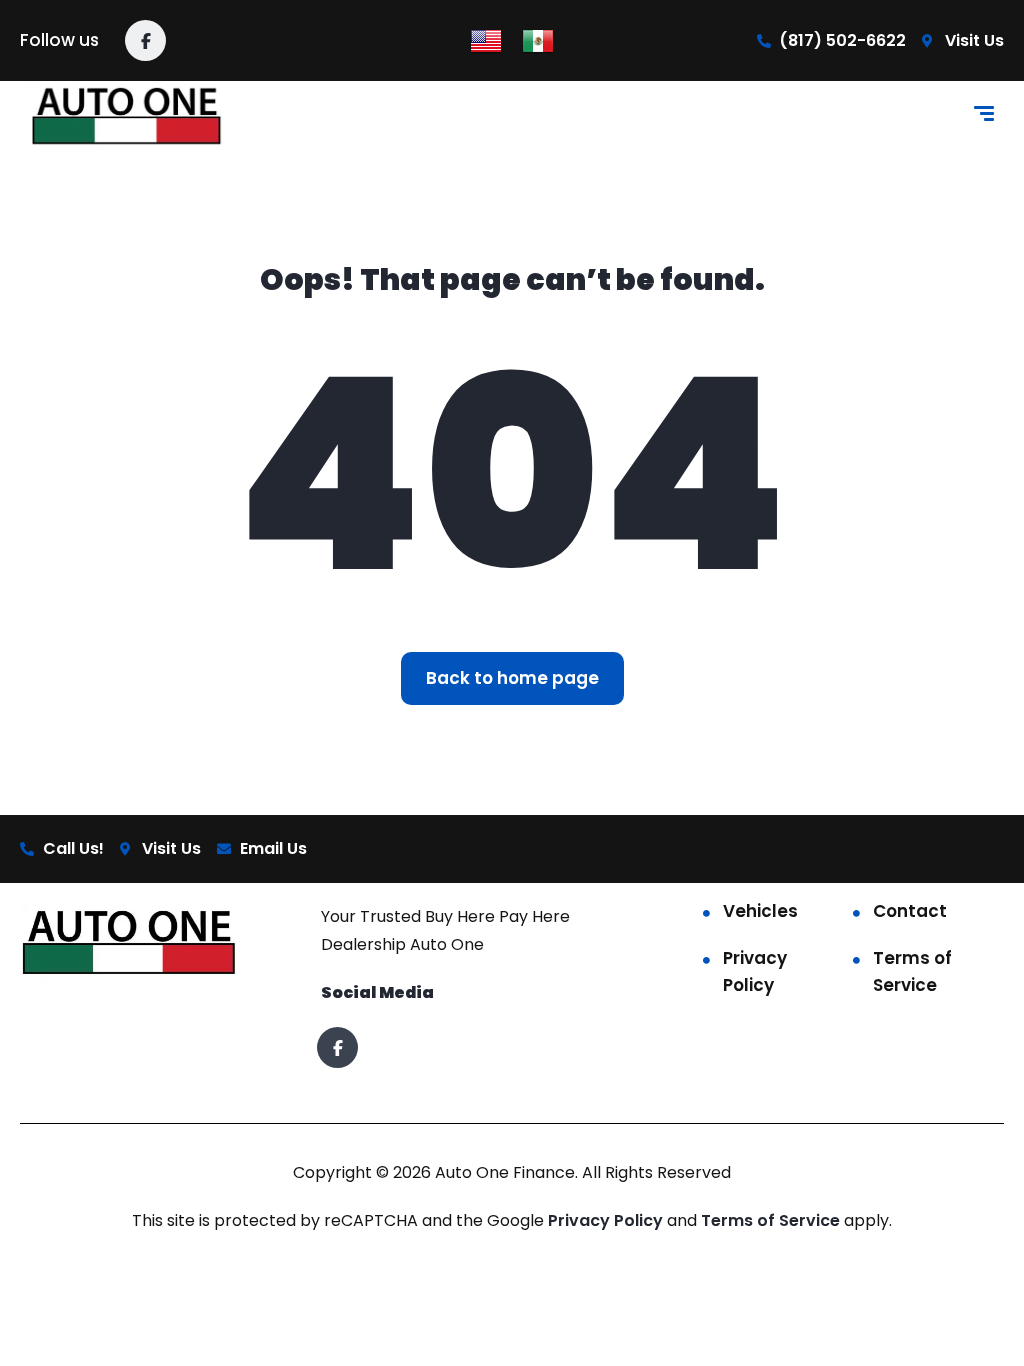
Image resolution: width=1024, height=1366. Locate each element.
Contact (910, 911)
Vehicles (760, 911)
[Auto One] (128, 116)
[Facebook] (145, 40)
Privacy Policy (755, 971)
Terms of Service (912, 971)
